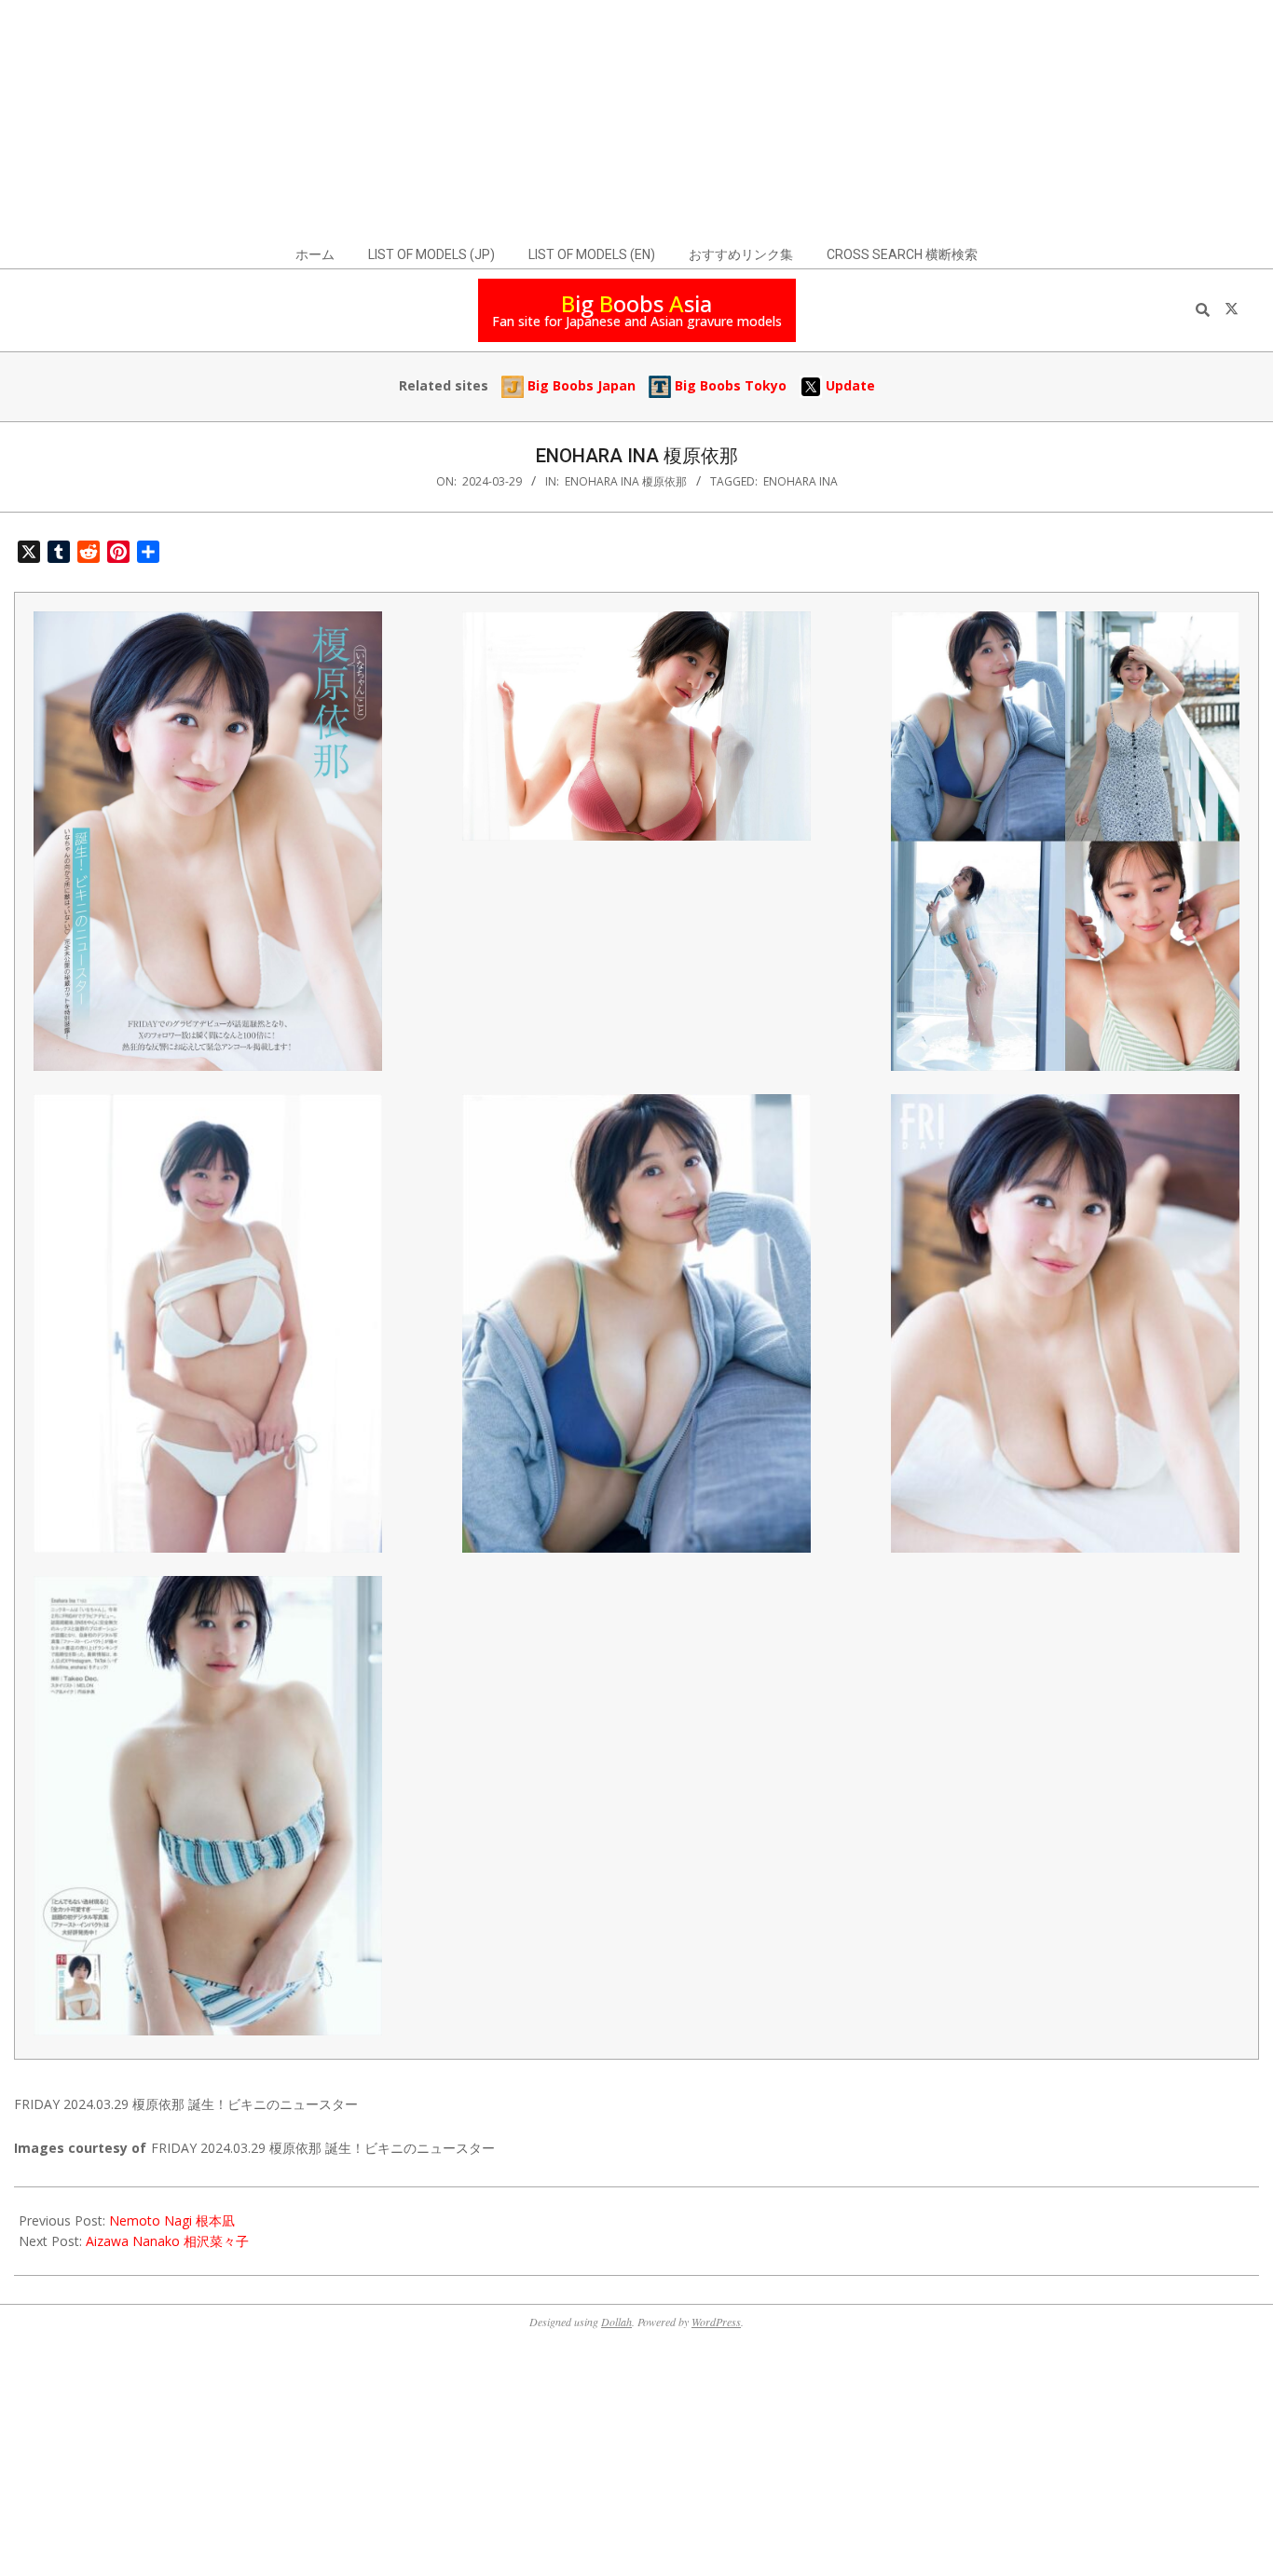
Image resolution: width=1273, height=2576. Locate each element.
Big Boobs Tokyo (729, 385)
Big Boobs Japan (580, 385)
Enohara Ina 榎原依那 (626, 481)
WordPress (716, 2322)
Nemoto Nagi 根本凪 (172, 2220)
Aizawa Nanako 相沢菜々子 (167, 2241)
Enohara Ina (801, 481)
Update (849, 385)
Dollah (616, 2322)
